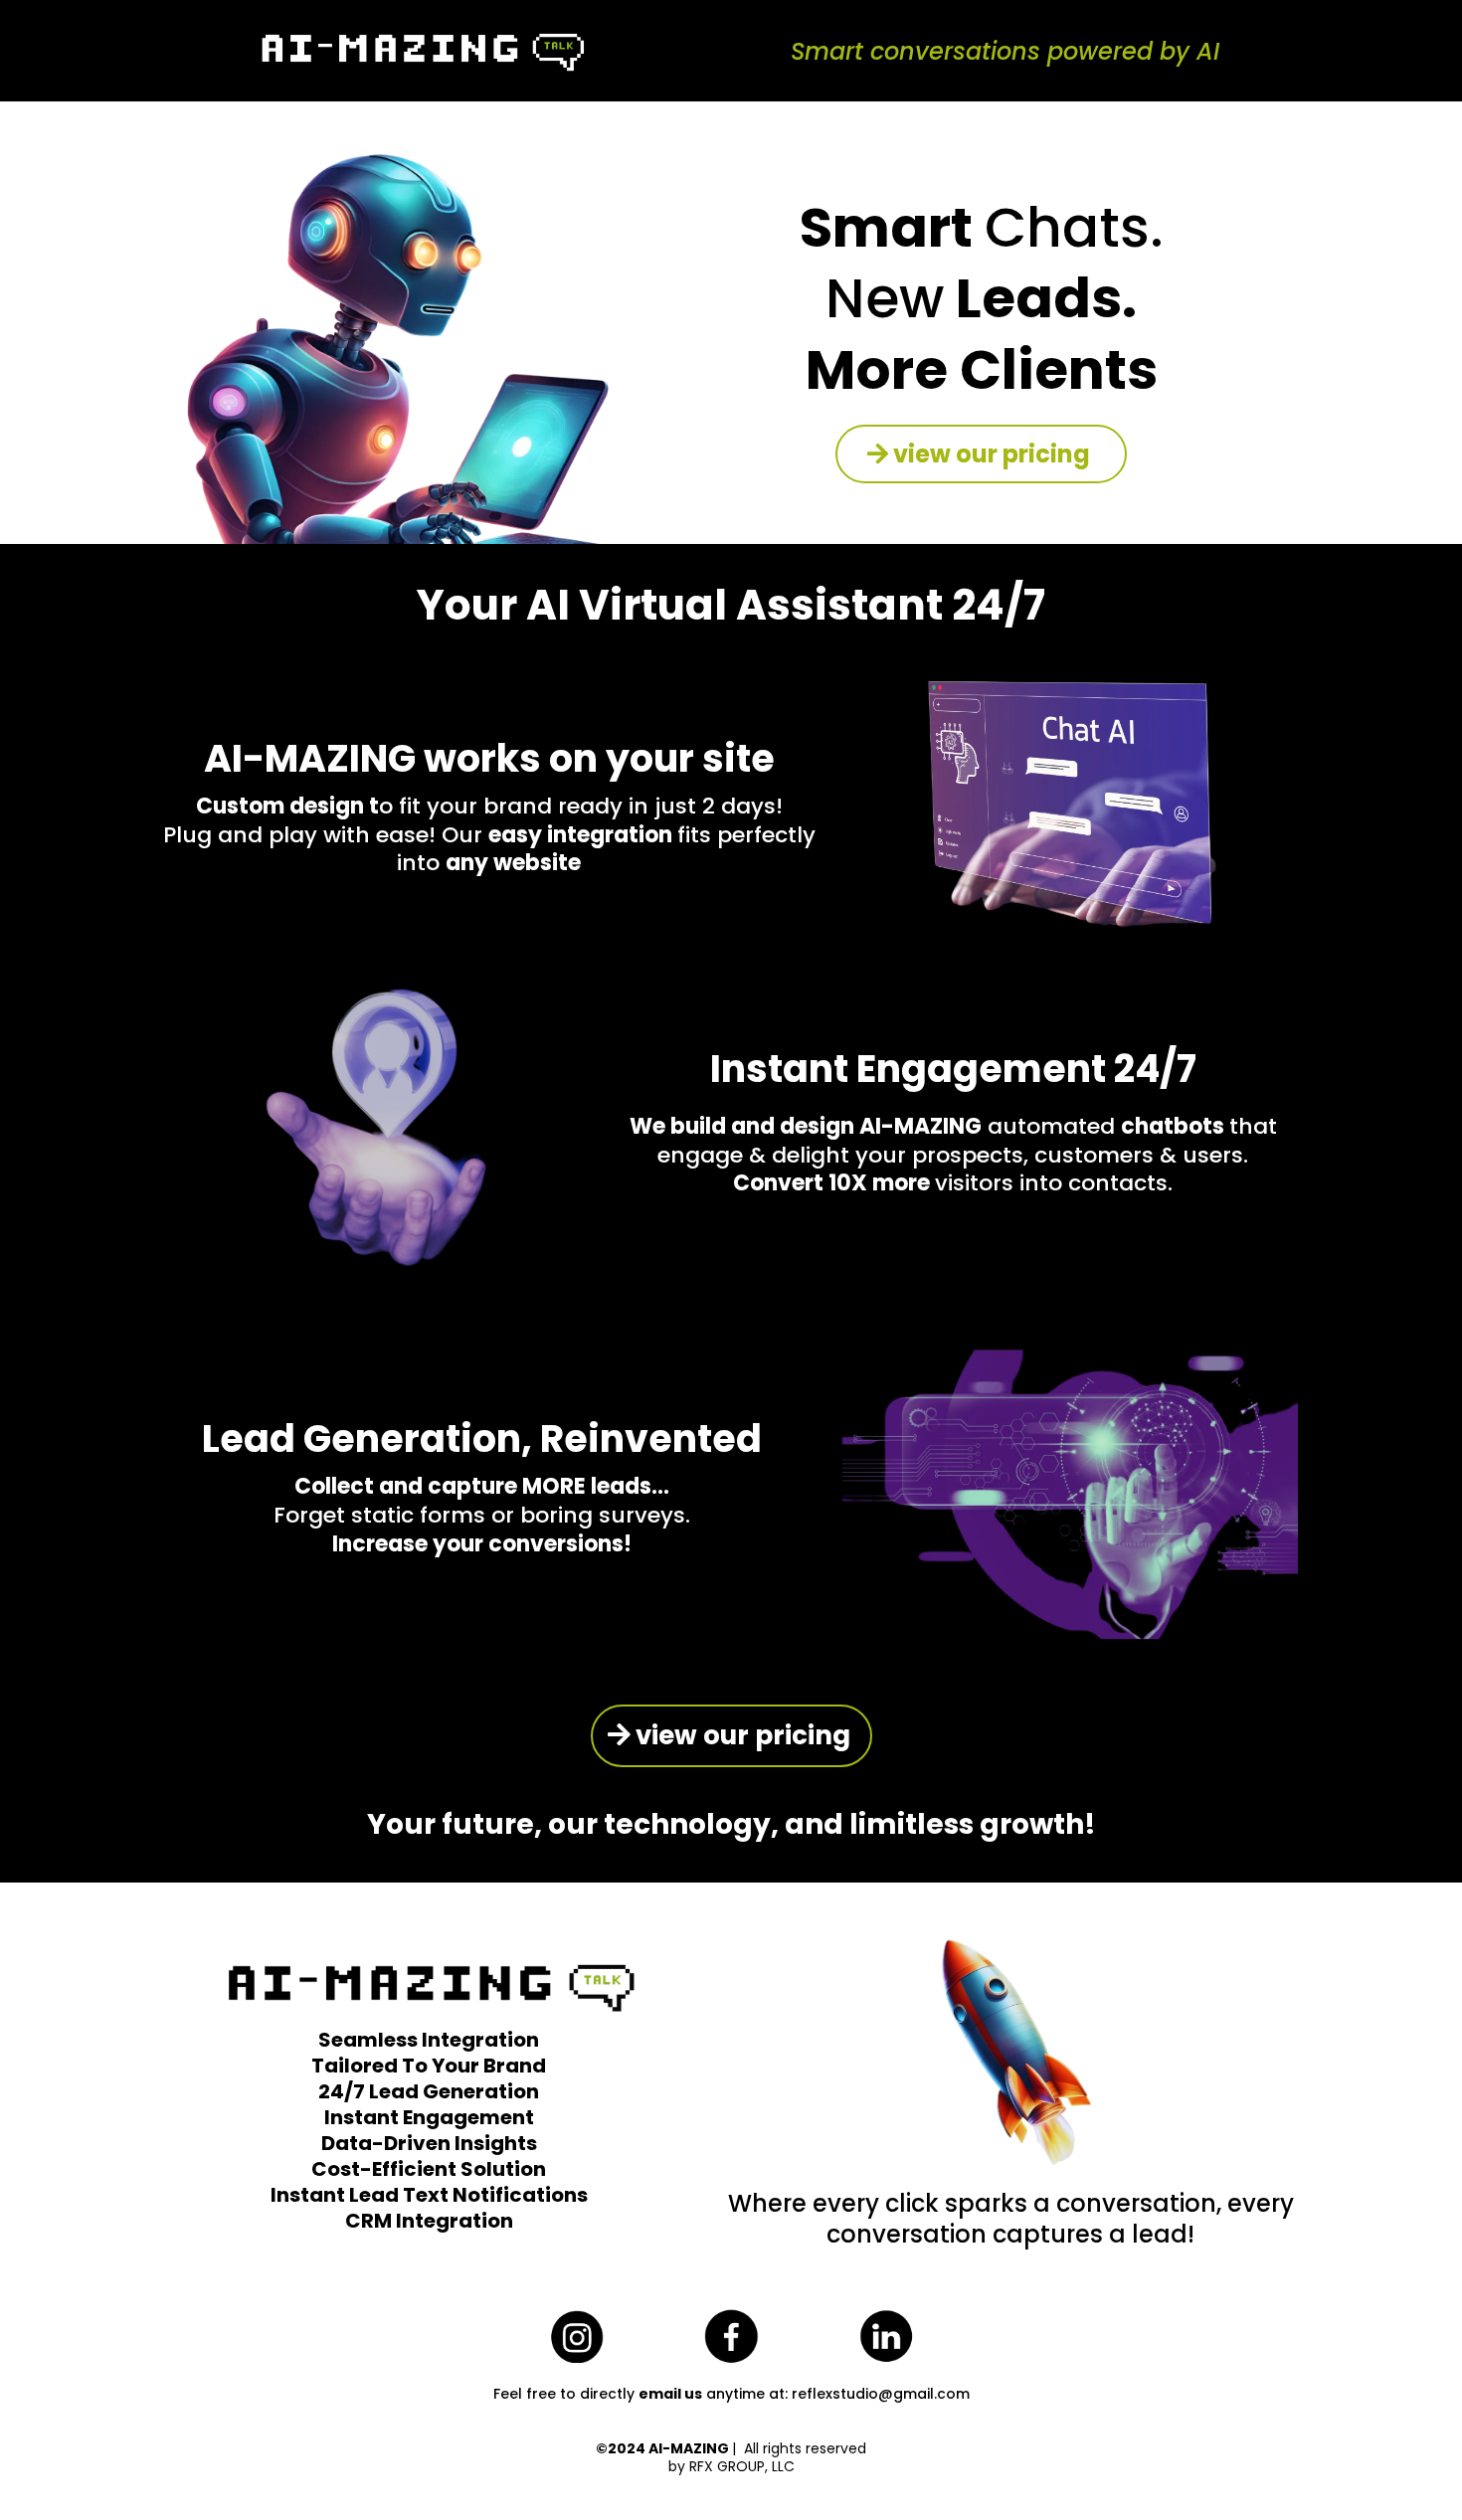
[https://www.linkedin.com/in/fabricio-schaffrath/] (886, 2337)
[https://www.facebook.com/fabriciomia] (731, 2337)
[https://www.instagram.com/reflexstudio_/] (576, 2336)
